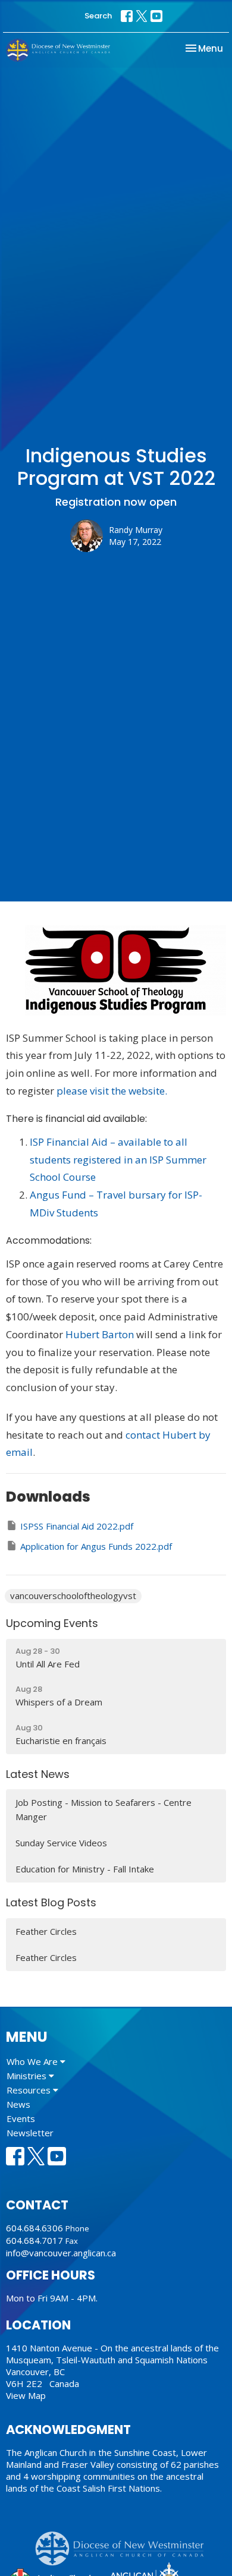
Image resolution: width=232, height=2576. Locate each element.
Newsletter (30, 2133)
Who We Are (33, 2061)
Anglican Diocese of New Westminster (124, 2543)
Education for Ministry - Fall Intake (85, 1869)
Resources (30, 2090)
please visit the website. (112, 1091)
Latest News (38, 1774)
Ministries (28, 2076)
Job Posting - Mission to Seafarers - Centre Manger (104, 1809)
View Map (26, 2395)
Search (98, 16)
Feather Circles (46, 1931)
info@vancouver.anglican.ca (61, 2253)
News (18, 2104)
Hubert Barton (100, 1334)
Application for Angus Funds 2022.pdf (96, 1546)
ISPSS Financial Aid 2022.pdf (77, 1526)
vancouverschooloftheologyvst (73, 1596)
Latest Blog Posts (51, 1902)
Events (21, 2118)
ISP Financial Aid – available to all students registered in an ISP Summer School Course (118, 1160)
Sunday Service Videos (61, 1843)
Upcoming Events (52, 1623)
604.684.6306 (35, 2228)
